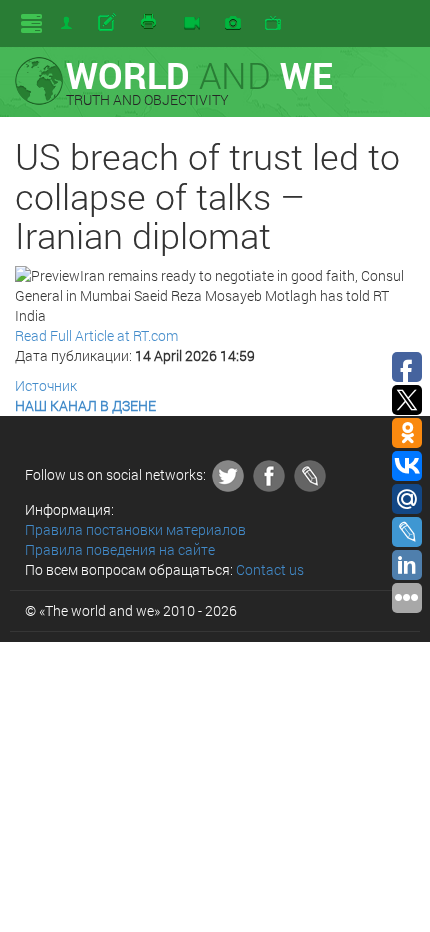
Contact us (270, 569)
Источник (46, 385)
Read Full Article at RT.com (96, 335)
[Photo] (233, 24)
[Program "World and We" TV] (273, 24)
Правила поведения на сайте (120, 549)
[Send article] (108, 23)
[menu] (31, 23)
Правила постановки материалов (135, 529)
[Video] (192, 24)
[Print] (150, 23)
